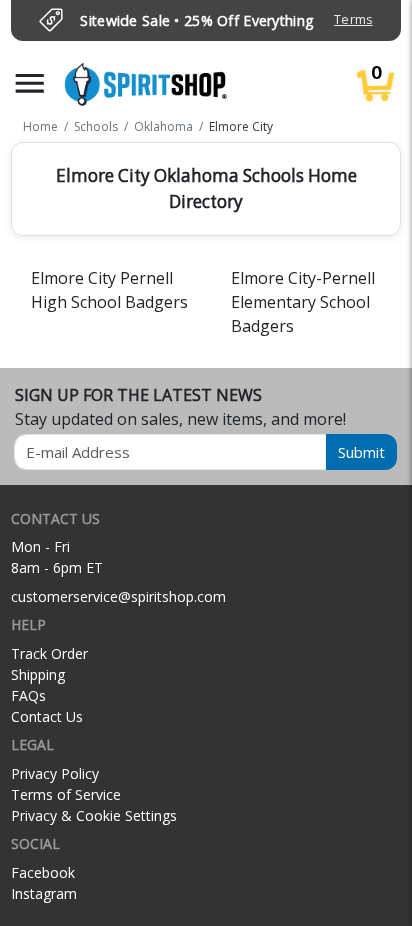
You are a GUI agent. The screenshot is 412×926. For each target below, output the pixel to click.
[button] (30, 83)
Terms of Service (66, 794)
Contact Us (47, 716)
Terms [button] (353, 19)
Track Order (49, 653)
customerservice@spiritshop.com (118, 596)
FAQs (28, 695)
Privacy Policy (55, 773)
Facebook (43, 872)
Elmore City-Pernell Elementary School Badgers (303, 302)
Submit (361, 452)
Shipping (38, 674)
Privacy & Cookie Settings (94, 815)
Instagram (44, 893)
